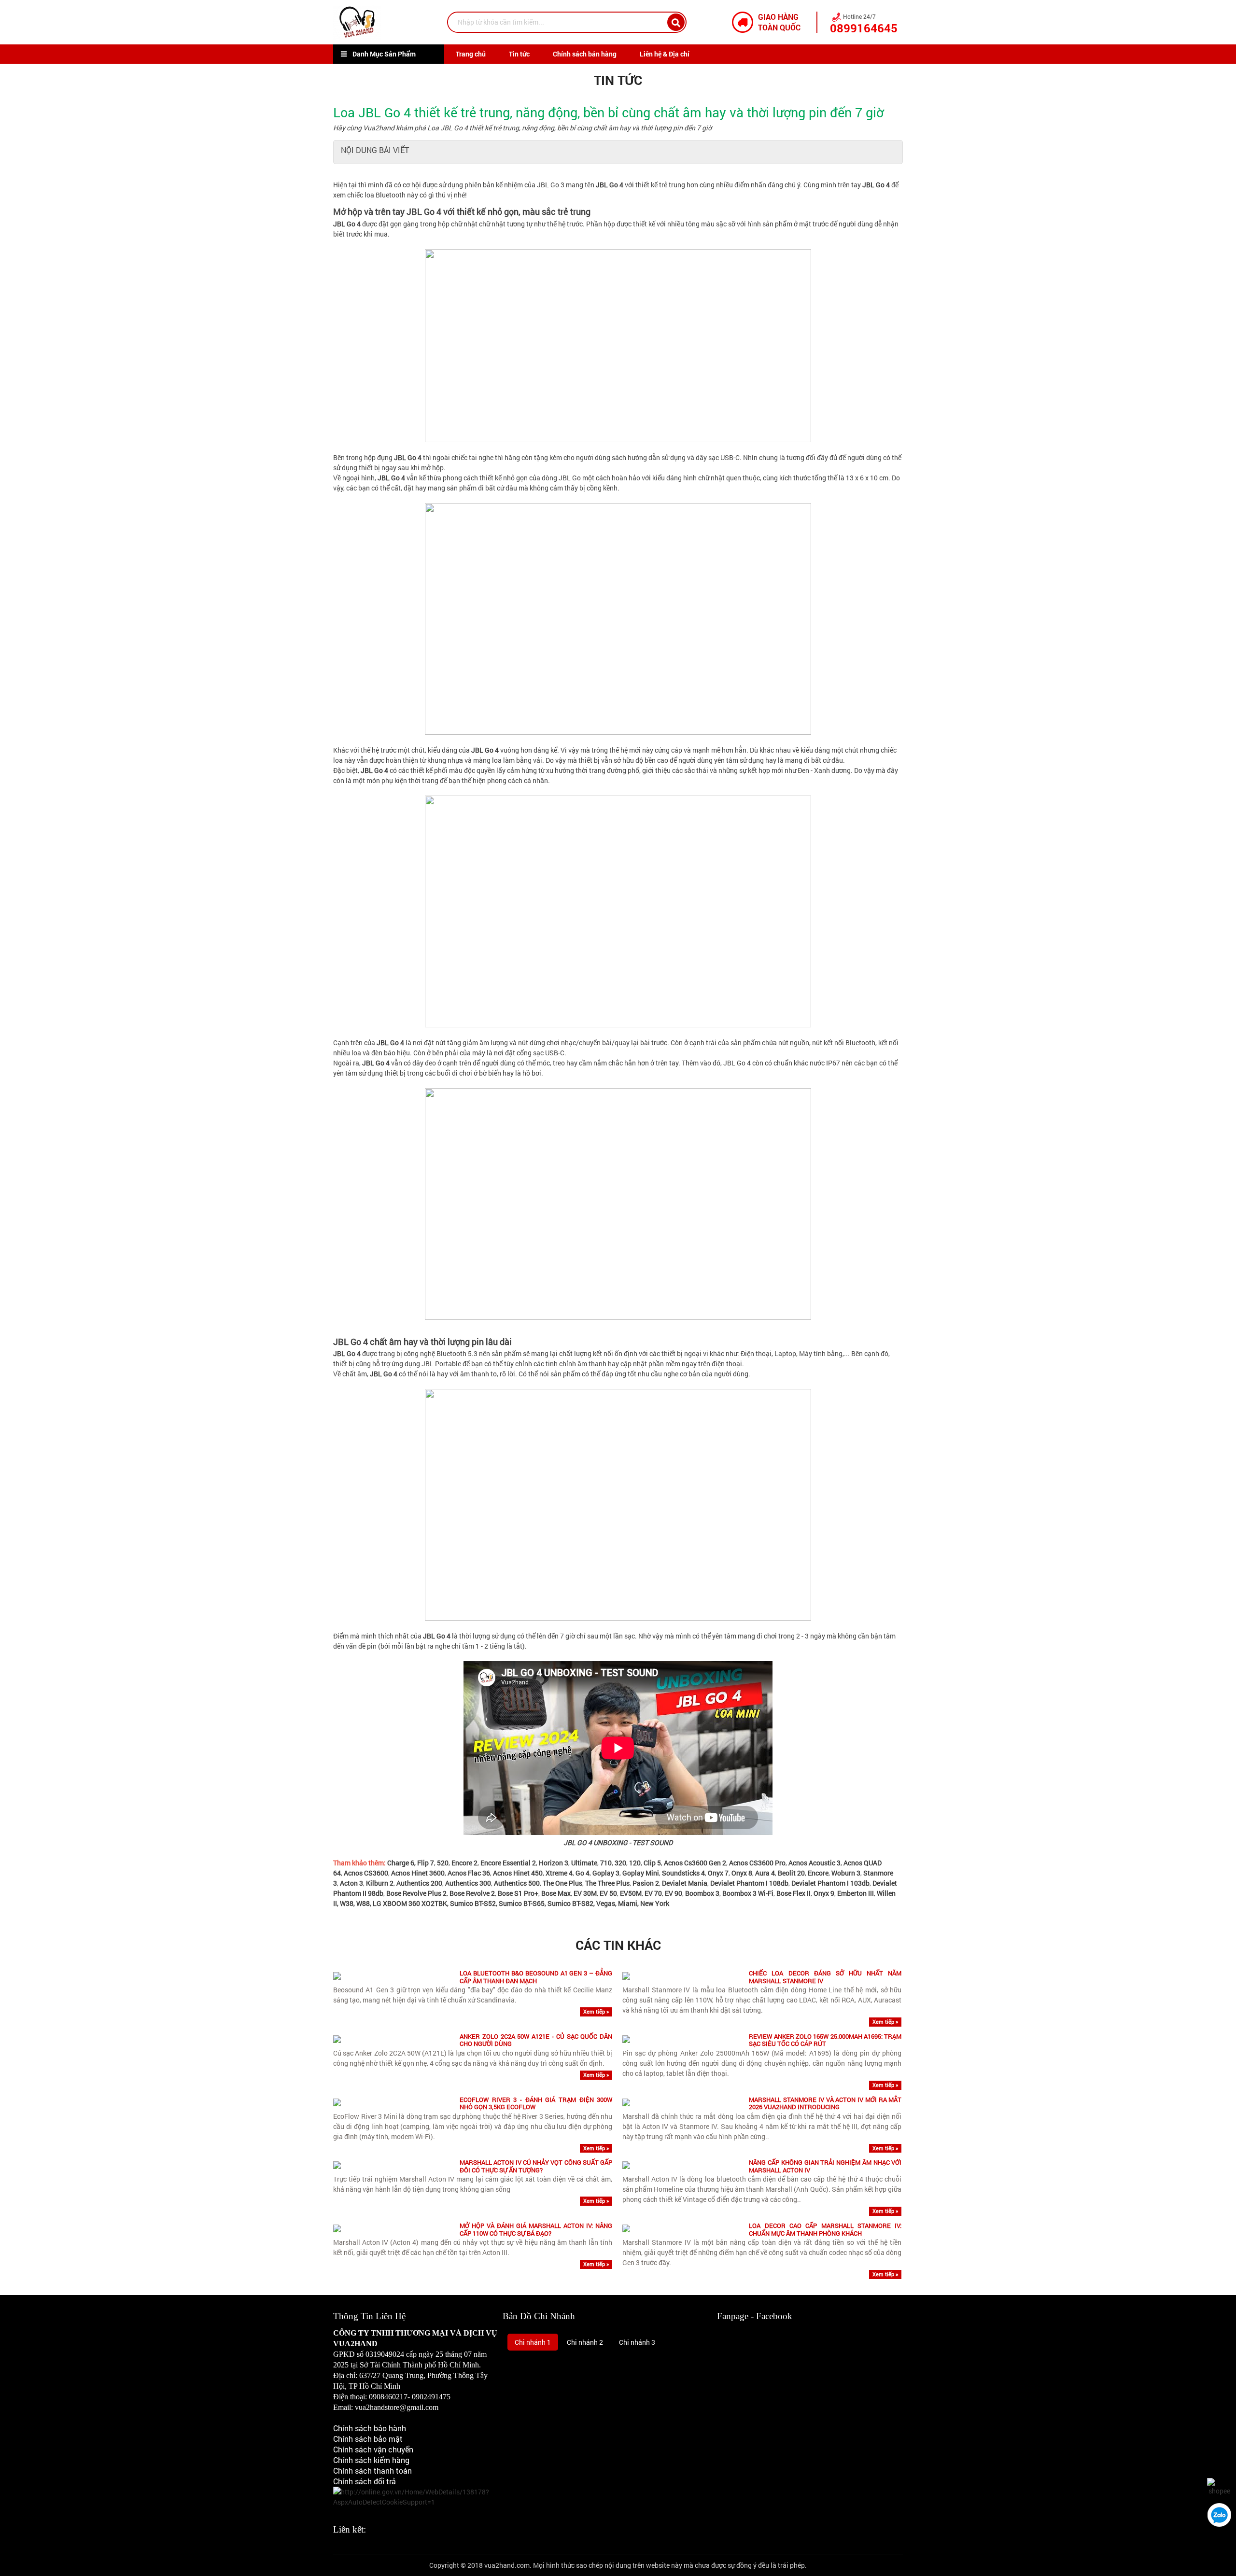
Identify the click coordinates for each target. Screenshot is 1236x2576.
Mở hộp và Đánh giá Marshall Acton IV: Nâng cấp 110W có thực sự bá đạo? (536, 2230)
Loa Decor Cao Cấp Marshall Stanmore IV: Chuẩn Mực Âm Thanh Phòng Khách (825, 2230)
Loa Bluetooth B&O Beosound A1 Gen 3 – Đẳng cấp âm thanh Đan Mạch (536, 1977)
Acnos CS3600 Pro (757, 1863)
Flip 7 (426, 1863)
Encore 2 (464, 1863)
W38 (347, 1903)
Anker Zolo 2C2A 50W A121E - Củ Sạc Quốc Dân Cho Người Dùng (536, 2040)
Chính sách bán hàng (585, 54)
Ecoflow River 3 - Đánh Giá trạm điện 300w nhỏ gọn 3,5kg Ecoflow (536, 2104)
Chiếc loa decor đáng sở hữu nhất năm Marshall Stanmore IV (825, 1977)
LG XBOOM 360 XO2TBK (410, 1903)
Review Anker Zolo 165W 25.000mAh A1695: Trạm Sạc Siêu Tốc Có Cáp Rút (825, 2040)
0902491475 (431, 2397)
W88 (363, 1903)
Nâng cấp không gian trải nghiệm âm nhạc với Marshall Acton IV (825, 2166)
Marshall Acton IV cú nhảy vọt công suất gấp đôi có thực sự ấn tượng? (536, 2166)
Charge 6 (401, 1863)
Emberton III (856, 1893)
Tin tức (519, 54)
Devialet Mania (685, 1883)
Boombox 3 (702, 1893)
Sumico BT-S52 (473, 1903)
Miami (628, 1903)
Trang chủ (471, 54)
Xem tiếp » (596, 2011)
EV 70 (653, 1893)
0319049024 (385, 2354)
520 (443, 1863)
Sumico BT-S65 (522, 1903)
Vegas (606, 1903)
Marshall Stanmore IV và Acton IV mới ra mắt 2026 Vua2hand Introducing (825, 2104)
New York (655, 1903)
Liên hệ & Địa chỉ (665, 54)
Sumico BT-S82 (570, 1903)
